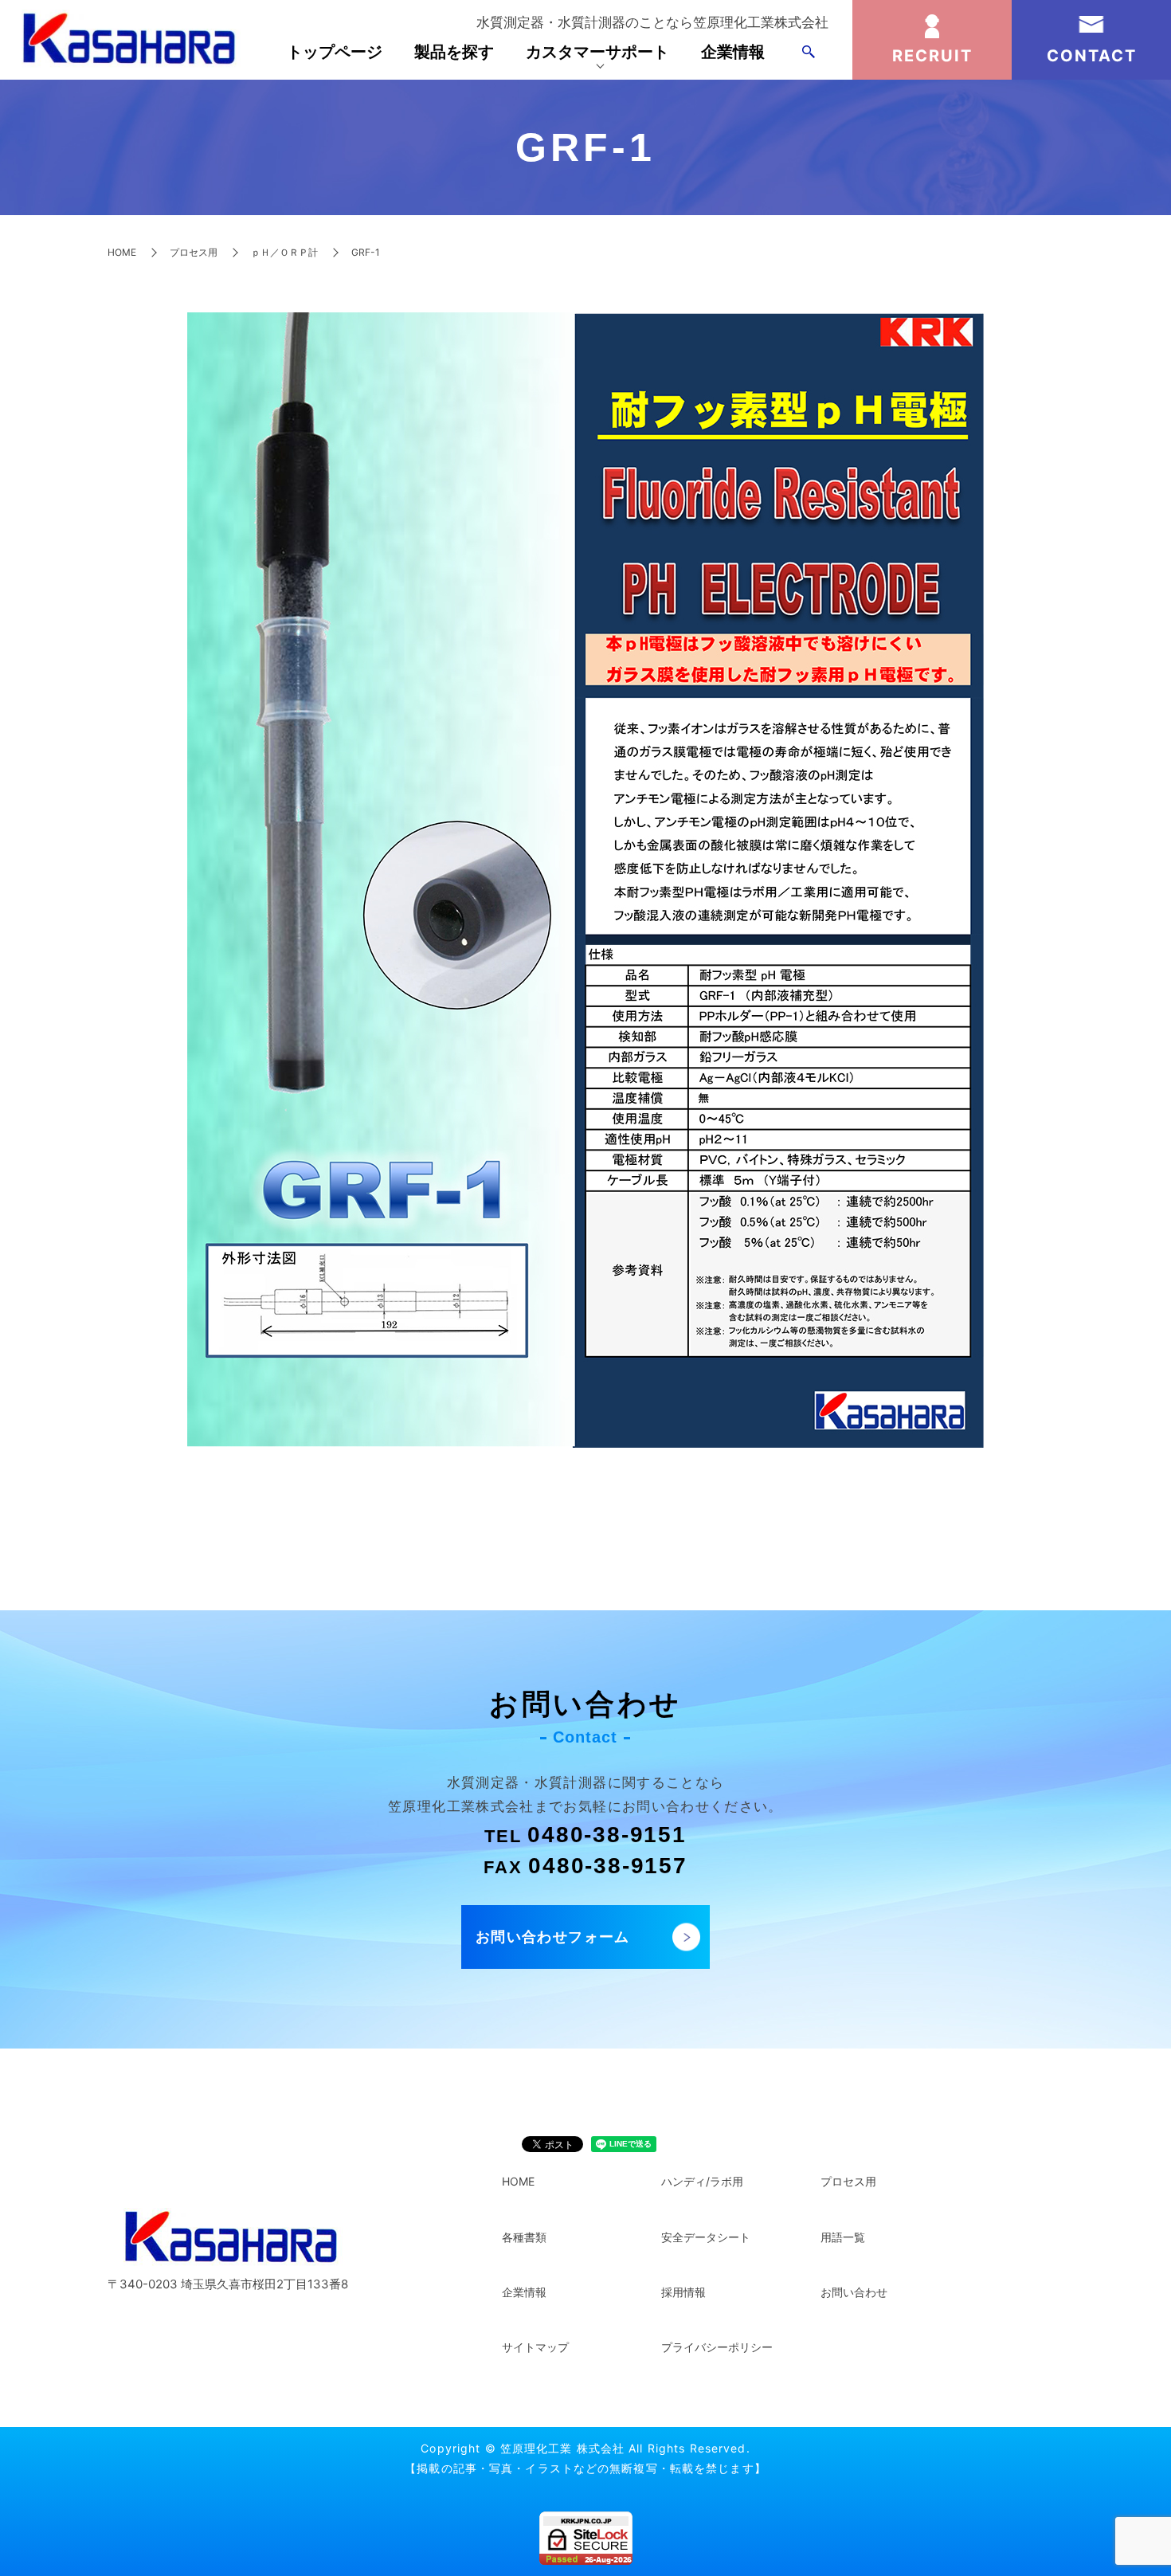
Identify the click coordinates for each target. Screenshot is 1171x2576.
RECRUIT (932, 56)
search (809, 52)
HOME (122, 252)
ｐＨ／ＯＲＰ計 (284, 252)
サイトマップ (535, 2347)
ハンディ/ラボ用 (702, 2181)
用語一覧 (843, 2237)
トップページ (335, 52)
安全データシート (706, 2237)
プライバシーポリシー (717, 2347)
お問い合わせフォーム (553, 1937)
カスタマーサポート (597, 52)
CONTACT (1092, 56)
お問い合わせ (854, 2292)
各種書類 (524, 2237)
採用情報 (683, 2292)
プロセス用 (194, 252)
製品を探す (454, 52)
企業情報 (733, 52)
